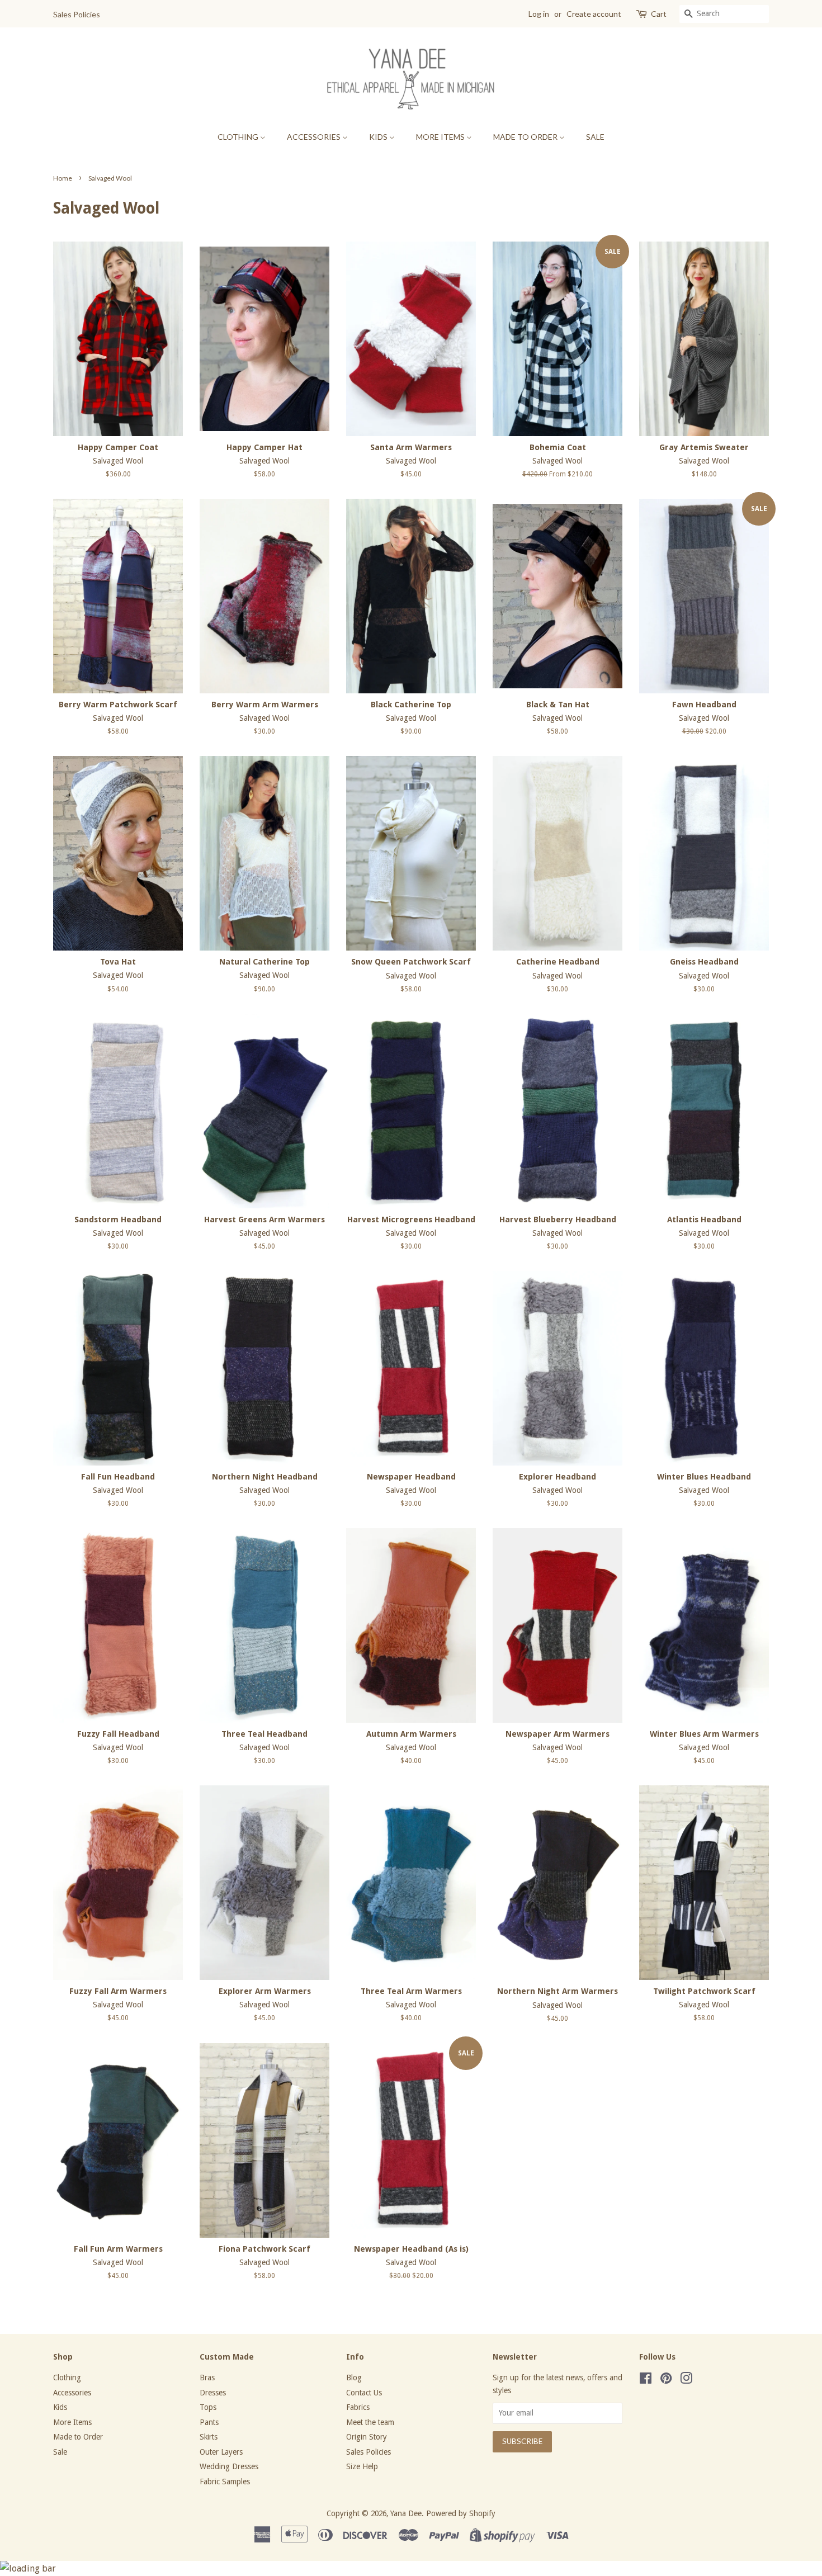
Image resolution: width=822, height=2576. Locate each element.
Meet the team (370, 2422)
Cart (659, 14)
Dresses (213, 2393)
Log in (539, 14)
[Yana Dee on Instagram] (686, 2380)
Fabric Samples (225, 2482)
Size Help (362, 2466)
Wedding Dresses (229, 2466)
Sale (595, 137)
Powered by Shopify (461, 2513)
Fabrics (358, 2407)
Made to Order (526, 137)
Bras (207, 2378)
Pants (209, 2422)
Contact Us (364, 2393)
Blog (354, 2378)
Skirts (209, 2437)
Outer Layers (221, 2452)
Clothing (239, 137)
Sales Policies (77, 14)
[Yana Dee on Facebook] (646, 2380)
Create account (594, 14)
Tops (208, 2407)
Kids (379, 137)
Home (63, 178)
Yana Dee (406, 2513)
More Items (441, 137)
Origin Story (367, 2437)
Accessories (315, 137)
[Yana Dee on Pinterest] (666, 2380)
